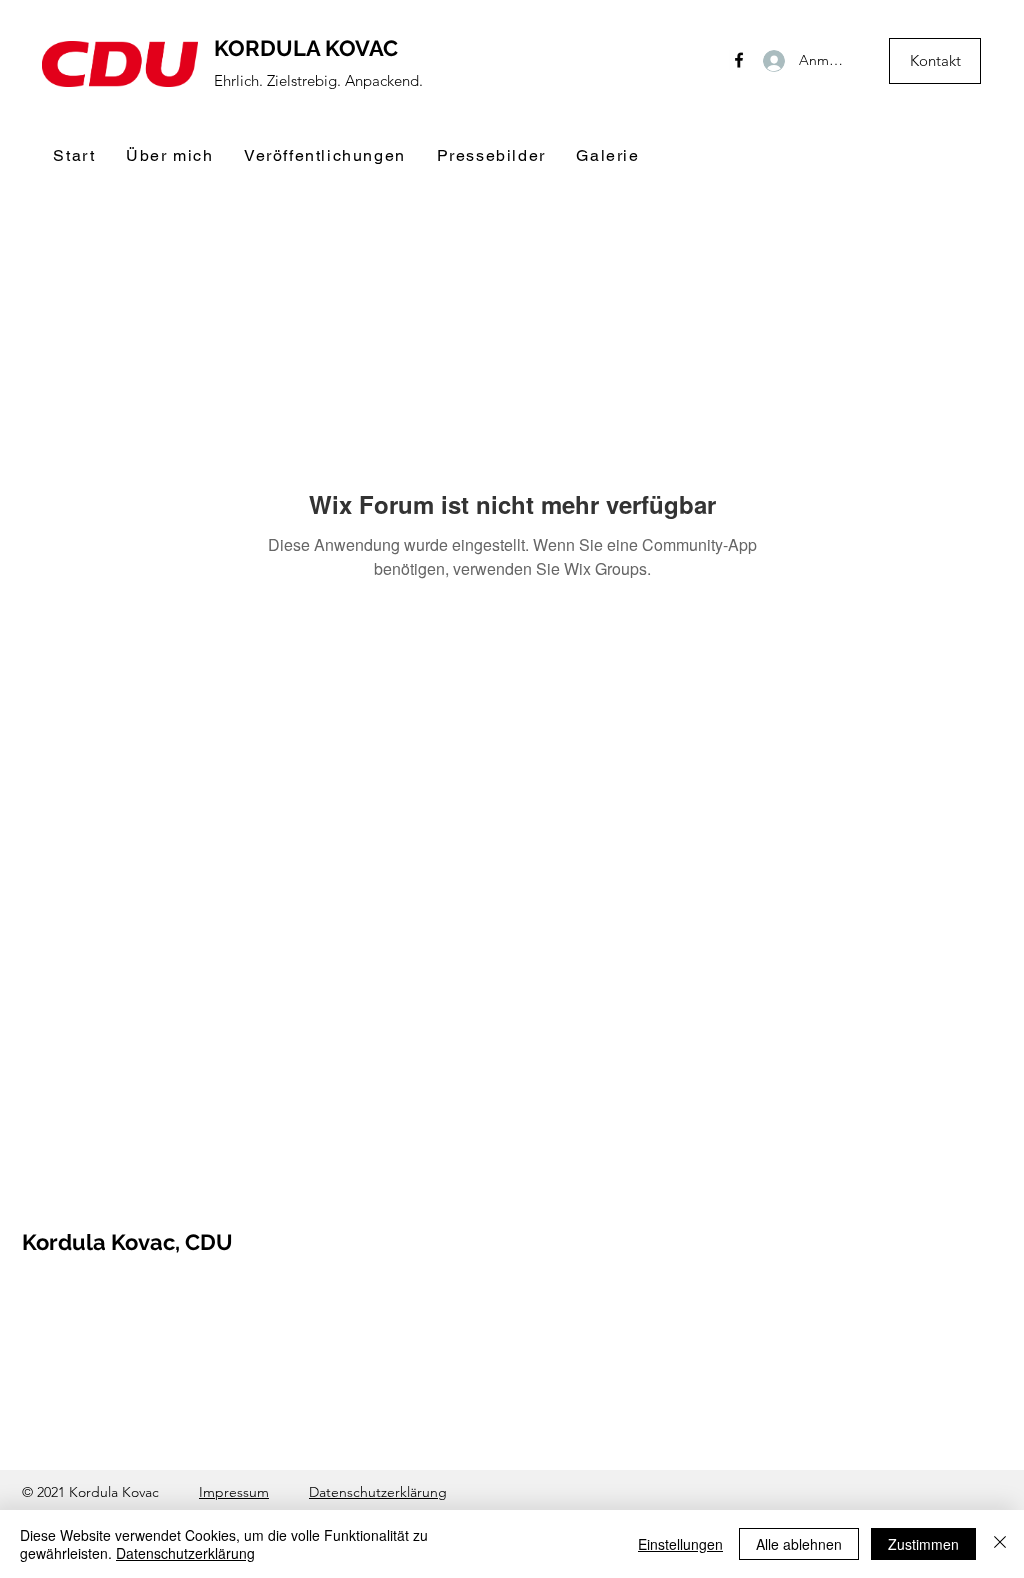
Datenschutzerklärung (378, 1492)
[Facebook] (739, 60)
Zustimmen (923, 1544)
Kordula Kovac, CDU (127, 1242)
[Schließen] (1000, 1544)
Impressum (234, 1492)
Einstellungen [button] (680, 1544)
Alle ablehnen (799, 1544)
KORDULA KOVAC (306, 48)
